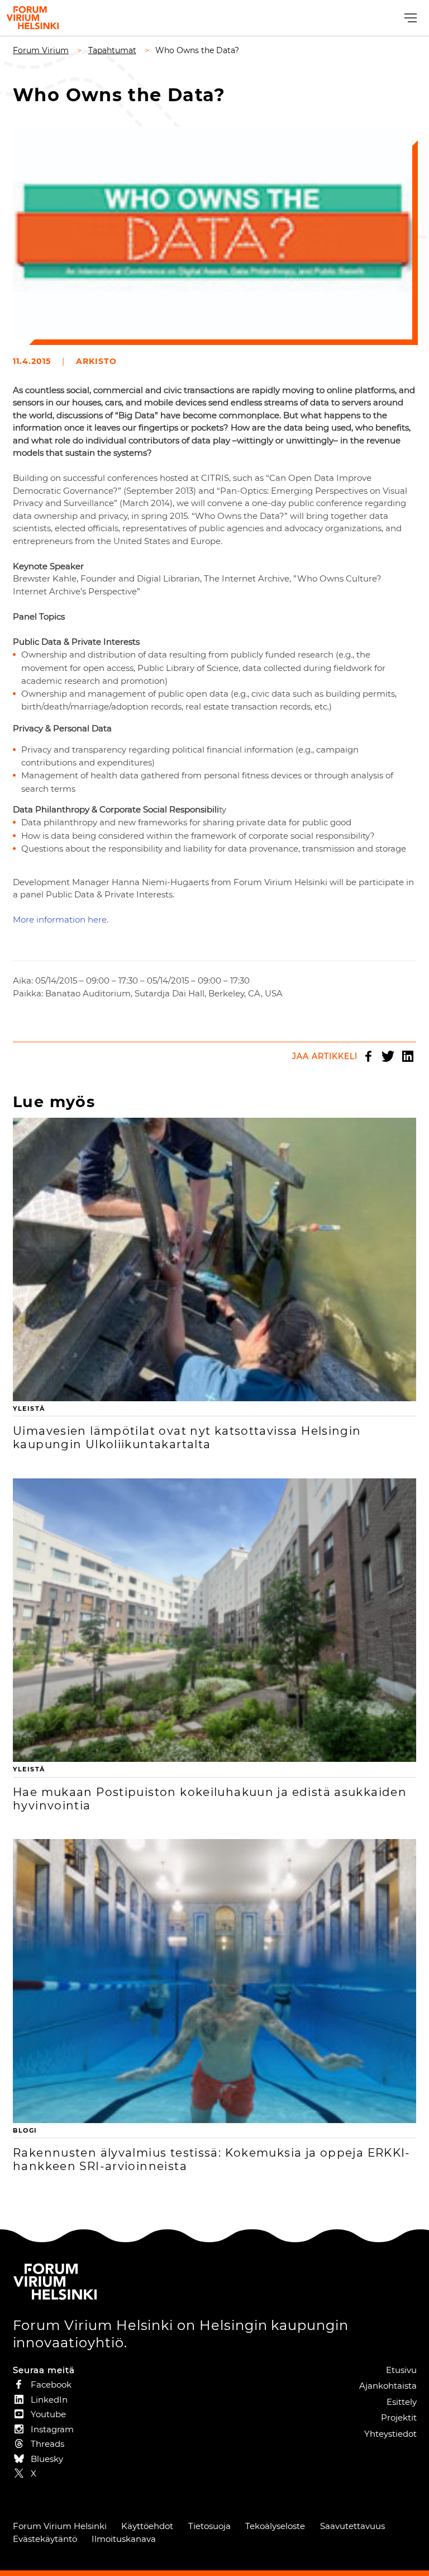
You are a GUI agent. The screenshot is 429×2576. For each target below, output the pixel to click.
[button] (409, 18)
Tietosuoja (209, 2526)
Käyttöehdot (147, 2526)
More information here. (61, 920)
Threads (47, 2444)
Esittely (402, 2402)
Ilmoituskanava (124, 2539)
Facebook (369, 1056)
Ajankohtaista (388, 2386)
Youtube (48, 2414)
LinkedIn (408, 1056)
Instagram (52, 2429)
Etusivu (401, 2370)
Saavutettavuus (352, 2526)
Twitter (388, 1056)
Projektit (399, 2417)
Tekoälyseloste (275, 2526)
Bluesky (47, 2459)
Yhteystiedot (390, 2434)
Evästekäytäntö (45, 2539)
